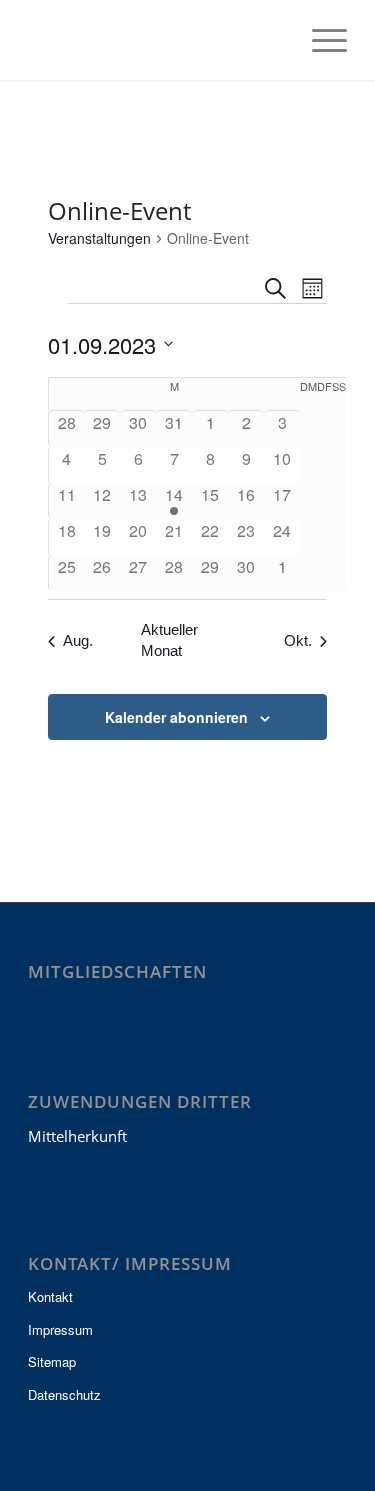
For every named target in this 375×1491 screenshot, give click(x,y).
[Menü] (319, 40)
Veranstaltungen (99, 238)
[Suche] (272, 40)
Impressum (60, 1329)
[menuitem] (272, 40)
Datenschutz (64, 1394)
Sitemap (52, 1361)
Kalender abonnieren (176, 717)
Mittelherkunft (77, 1136)
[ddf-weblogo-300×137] (155, 40)
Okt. (298, 640)
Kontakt (50, 1296)
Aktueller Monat (169, 640)
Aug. (78, 640)
